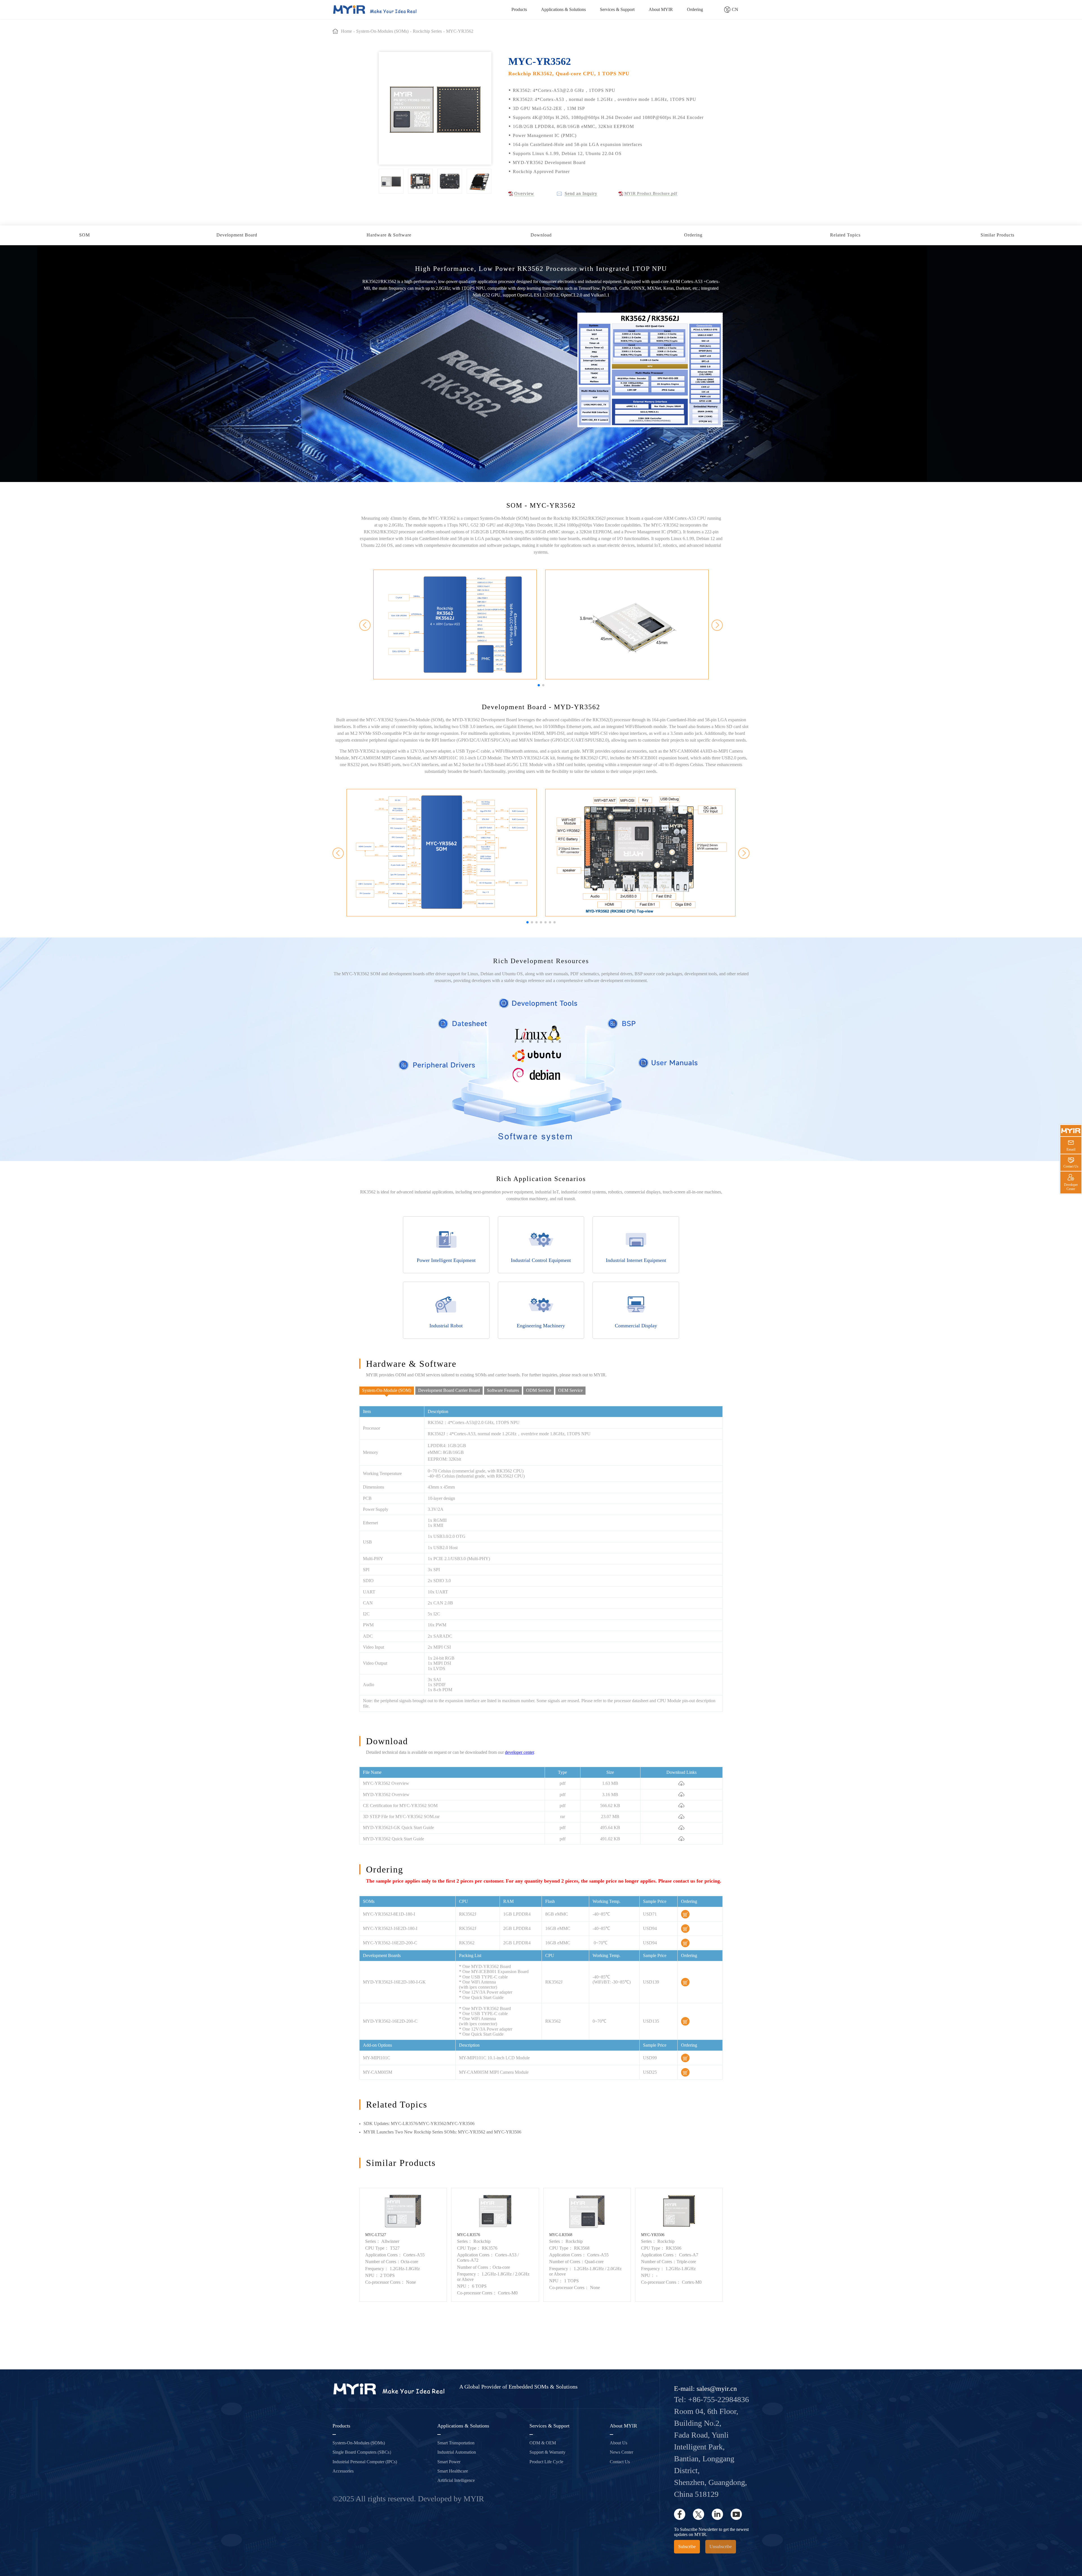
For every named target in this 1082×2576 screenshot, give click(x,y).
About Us (618, 2443)
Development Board (237, 235)
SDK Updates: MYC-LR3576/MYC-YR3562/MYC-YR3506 (419, 2123)
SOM (85, 235)
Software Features (503, 1390)
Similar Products (997, 235)
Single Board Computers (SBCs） (363, 2452)
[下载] (681, 1783)
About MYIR (661, 9)
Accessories (343, 2471)
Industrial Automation (457, 2452)
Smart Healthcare (453, 2471)
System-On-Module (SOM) (387, 1390)
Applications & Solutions (563, 9)
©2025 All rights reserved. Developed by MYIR (408, 2499)
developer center (519, 1752)
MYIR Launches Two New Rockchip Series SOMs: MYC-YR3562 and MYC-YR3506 (442, 2132)
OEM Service (570, 1390)
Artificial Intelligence (456, 2480)
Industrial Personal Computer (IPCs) (365, 2462)
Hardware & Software (389, 235)
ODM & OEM (543, 2443)
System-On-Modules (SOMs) (359, 2443)
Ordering (695, 9)
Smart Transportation (456, 2443)
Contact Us (620, 2462)
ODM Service (539, 1390)
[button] (539, 685)
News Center (621, 2452)
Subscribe (687, 2547)
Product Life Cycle (546, 2462)
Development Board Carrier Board (449, 1390)
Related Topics (845, 235)
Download (541, 235)
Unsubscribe (721, 2547)
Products (519, 9)
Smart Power (449, 2462)
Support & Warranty (547, 2452)
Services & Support (617, 9)
